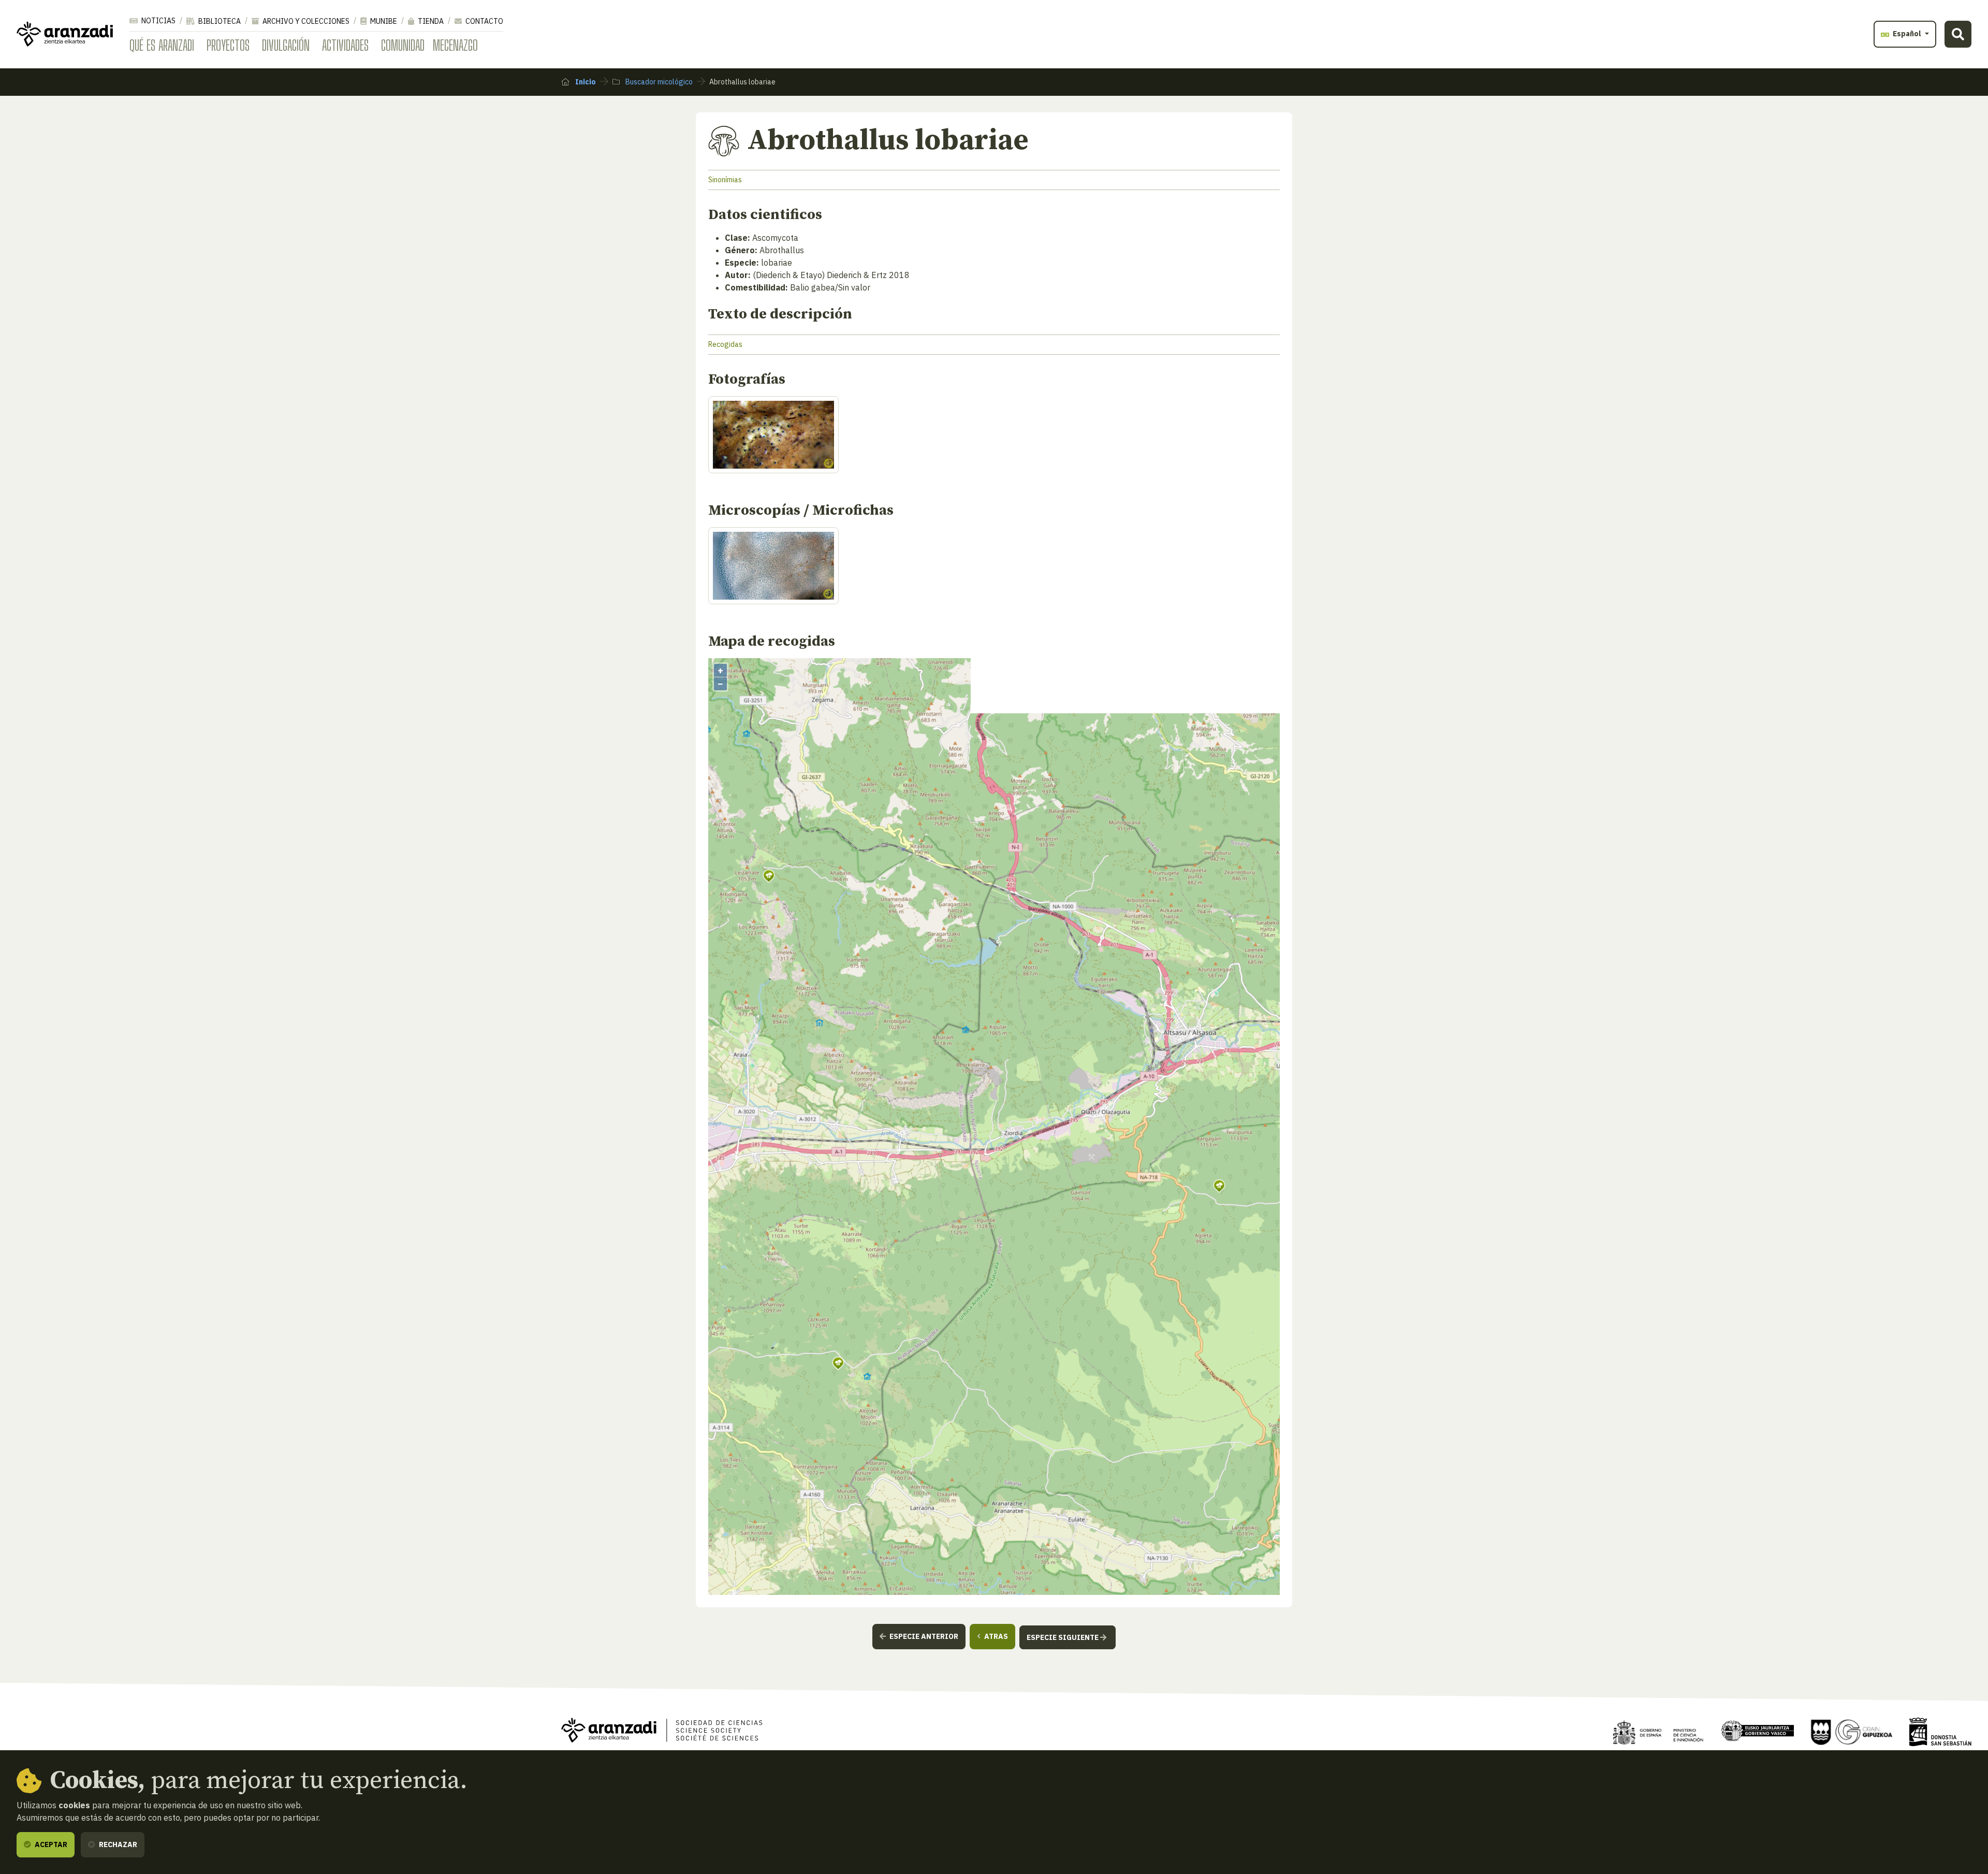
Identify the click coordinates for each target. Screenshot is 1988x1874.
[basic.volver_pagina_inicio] (65, 34)
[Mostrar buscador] (1958, 34)
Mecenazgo (455, 45)
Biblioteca (219, 21)
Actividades (345, 45)
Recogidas (725, 344)
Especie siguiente (1063, 1637)
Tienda (430, 21)
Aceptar (50, 1844)
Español (1907, 34)
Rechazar (117, 1844)
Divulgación (286, 45)
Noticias (158, 21)
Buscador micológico (658, 82)
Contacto (484, 21)
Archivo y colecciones (305, 21)
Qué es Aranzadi (162, 45)
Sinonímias (725, 180)
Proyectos (228, 45)
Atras (995, 1636)
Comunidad (403, 45)
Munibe (383, 21)
